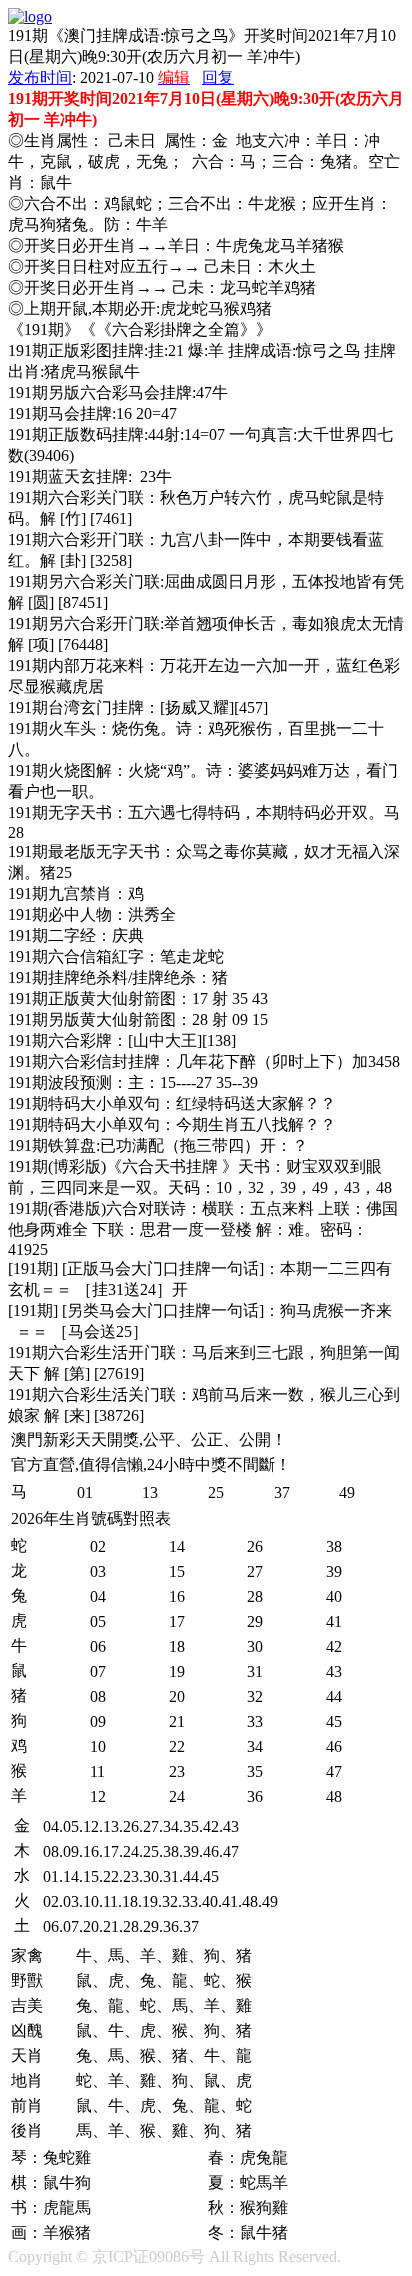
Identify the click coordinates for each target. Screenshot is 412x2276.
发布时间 (40, 77)
